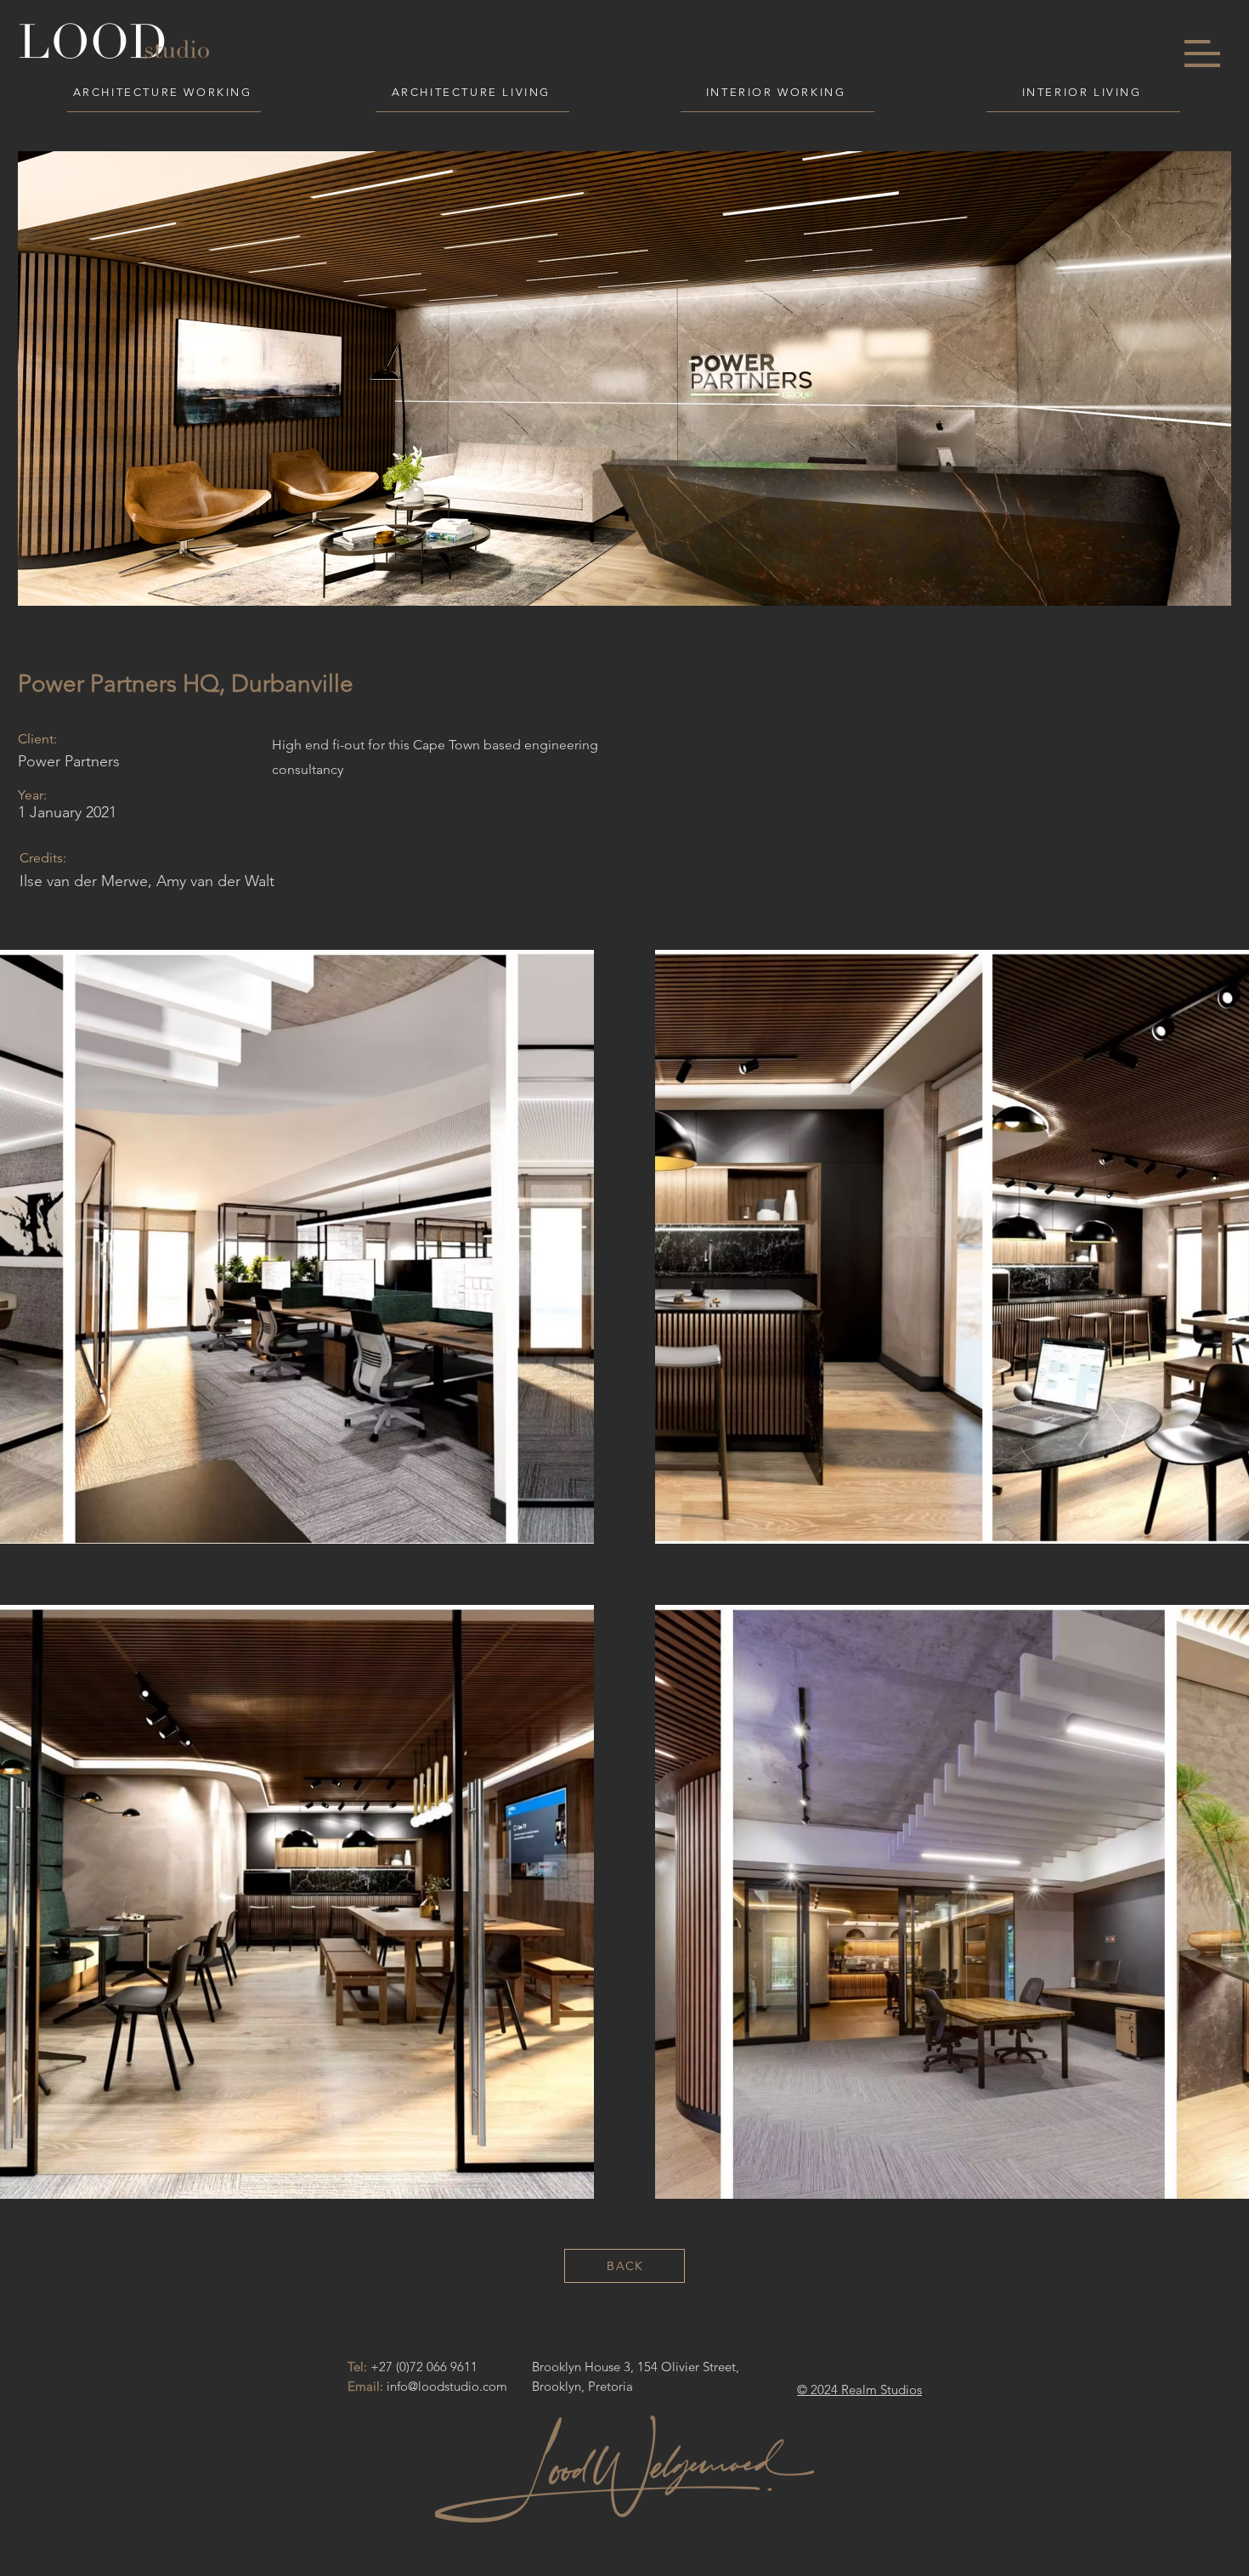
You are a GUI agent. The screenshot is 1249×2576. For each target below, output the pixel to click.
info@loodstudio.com (447, 2386)
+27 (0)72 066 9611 (424, 2367)
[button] (1202, 54)
